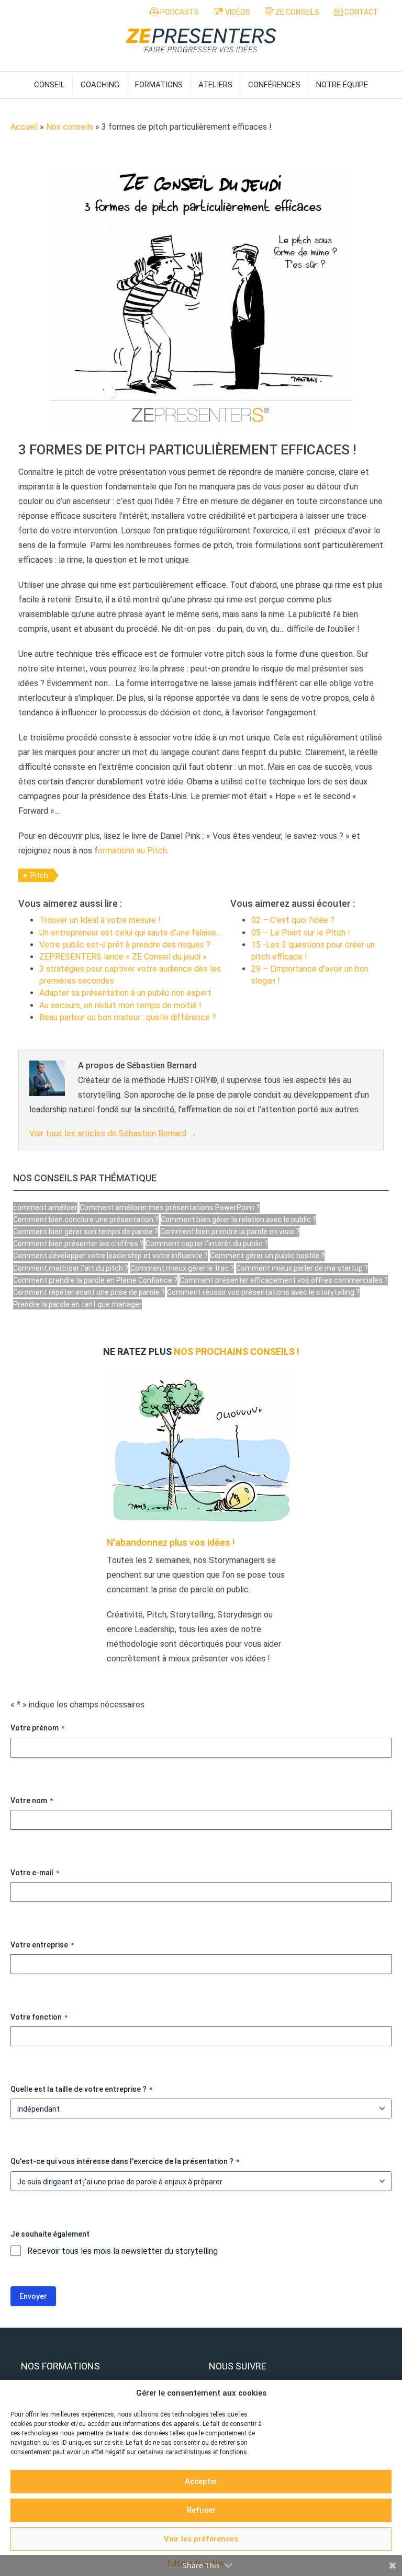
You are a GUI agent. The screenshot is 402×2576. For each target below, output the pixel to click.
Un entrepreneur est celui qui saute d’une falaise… (130, 933)
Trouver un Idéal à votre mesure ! (100, 920)
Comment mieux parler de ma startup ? (302, 1268)
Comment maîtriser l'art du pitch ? (71, 1268)
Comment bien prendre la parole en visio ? (230, 1232)
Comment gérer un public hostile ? (267, 1256)
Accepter (201, 2481)
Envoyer (33, 2297)
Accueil (24, 127)
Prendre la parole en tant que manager (77, 1304)
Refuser (201, 2510)
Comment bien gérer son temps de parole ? (86, 1232)
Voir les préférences (201, 2539)
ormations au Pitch (132, 851)
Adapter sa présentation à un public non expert (125, 993)
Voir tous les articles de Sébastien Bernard (113, 1133)
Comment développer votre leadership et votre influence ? (110, 1256)
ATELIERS (215, 85)
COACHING (100, 85)
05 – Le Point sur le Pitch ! (301, 933)
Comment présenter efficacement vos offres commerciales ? (284, 1280)
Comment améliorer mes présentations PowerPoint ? (170, 1207)
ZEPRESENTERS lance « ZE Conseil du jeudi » (123, 957)
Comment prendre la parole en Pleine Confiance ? (95, 1280)
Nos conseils (70, 127)
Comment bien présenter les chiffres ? (78, 1244)
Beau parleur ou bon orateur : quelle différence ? (128, 1017)
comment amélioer (45, 1207)
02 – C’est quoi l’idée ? (293, 920)
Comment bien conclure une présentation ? (86, 1219)
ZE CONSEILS (297, 12)
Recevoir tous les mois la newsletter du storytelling (122, 2251)
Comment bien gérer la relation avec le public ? (238, 1219)
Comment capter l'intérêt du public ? (207, 1244)
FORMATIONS (159, 85)
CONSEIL (49, 85)
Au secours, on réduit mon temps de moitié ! (120, 1005)
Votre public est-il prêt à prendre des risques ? (125, 945)
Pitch (39, 875)
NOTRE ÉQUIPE (342, 85)
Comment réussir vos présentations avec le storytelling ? (263, 1292)
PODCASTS (179, 12)
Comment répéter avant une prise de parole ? (89, 1292)
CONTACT (361, 12)
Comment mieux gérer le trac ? (182, 1268)
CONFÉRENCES (274, 85)
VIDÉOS (237, 12)
